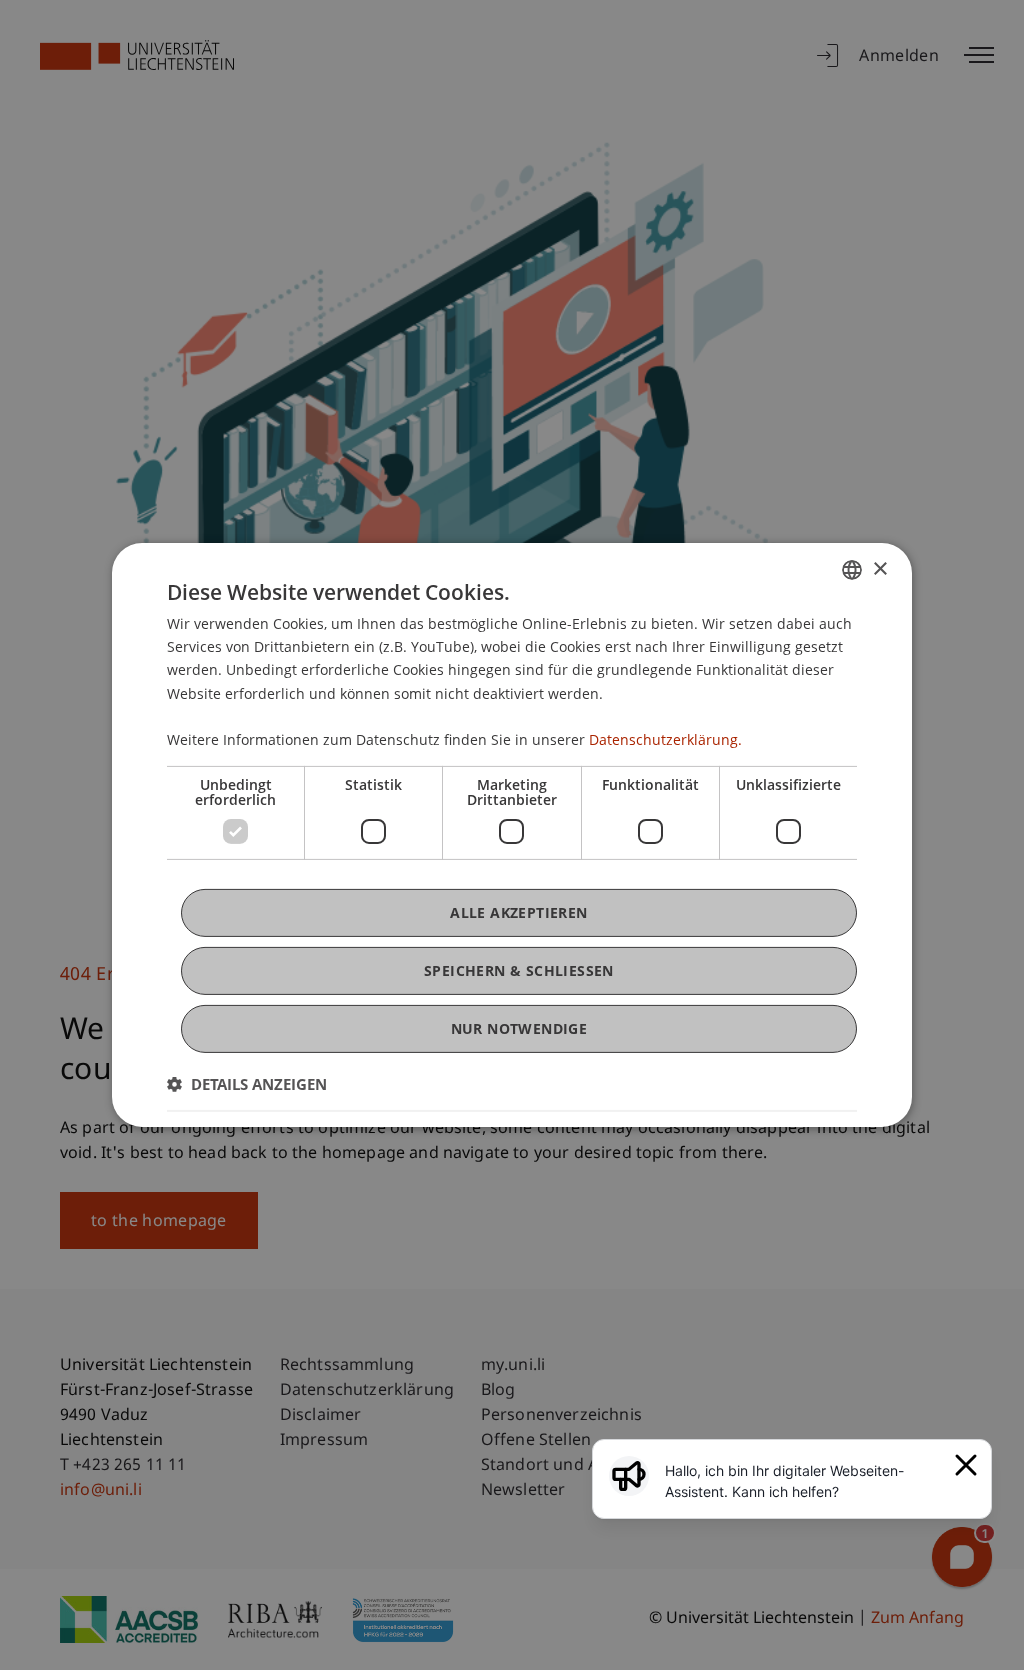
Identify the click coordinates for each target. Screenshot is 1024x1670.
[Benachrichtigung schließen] (966, 1465)
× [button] (879, 568)
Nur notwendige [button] (519, 1028)
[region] (804, 1481)
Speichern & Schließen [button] (519, 970)
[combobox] (852, 570)
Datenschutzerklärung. (665, 739)
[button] (247, 1084)
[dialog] (512, 835)
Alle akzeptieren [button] (518, 912)
